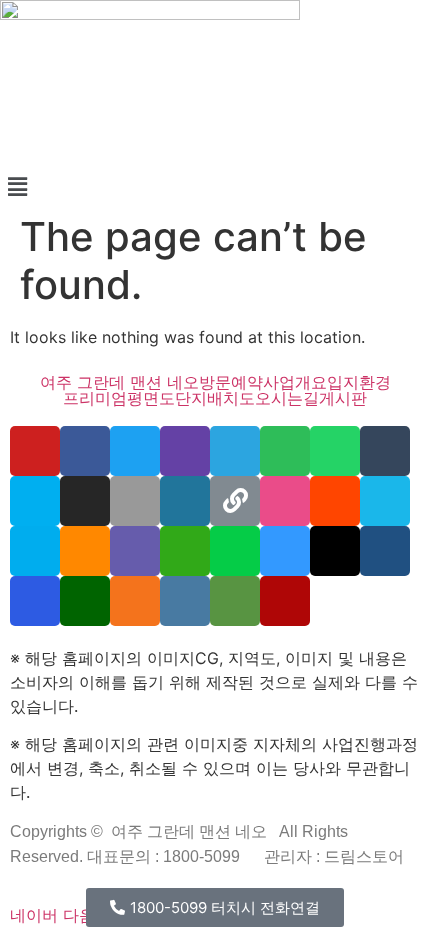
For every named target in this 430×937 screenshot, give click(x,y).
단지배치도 (215, 398)
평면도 (151, 398)
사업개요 (295, 382)
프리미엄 (95, 398)
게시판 (343, 398)
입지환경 (359, 382)
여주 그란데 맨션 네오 (119, 382)
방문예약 (231, 382)
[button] (215, 186)
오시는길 (287, 398)
